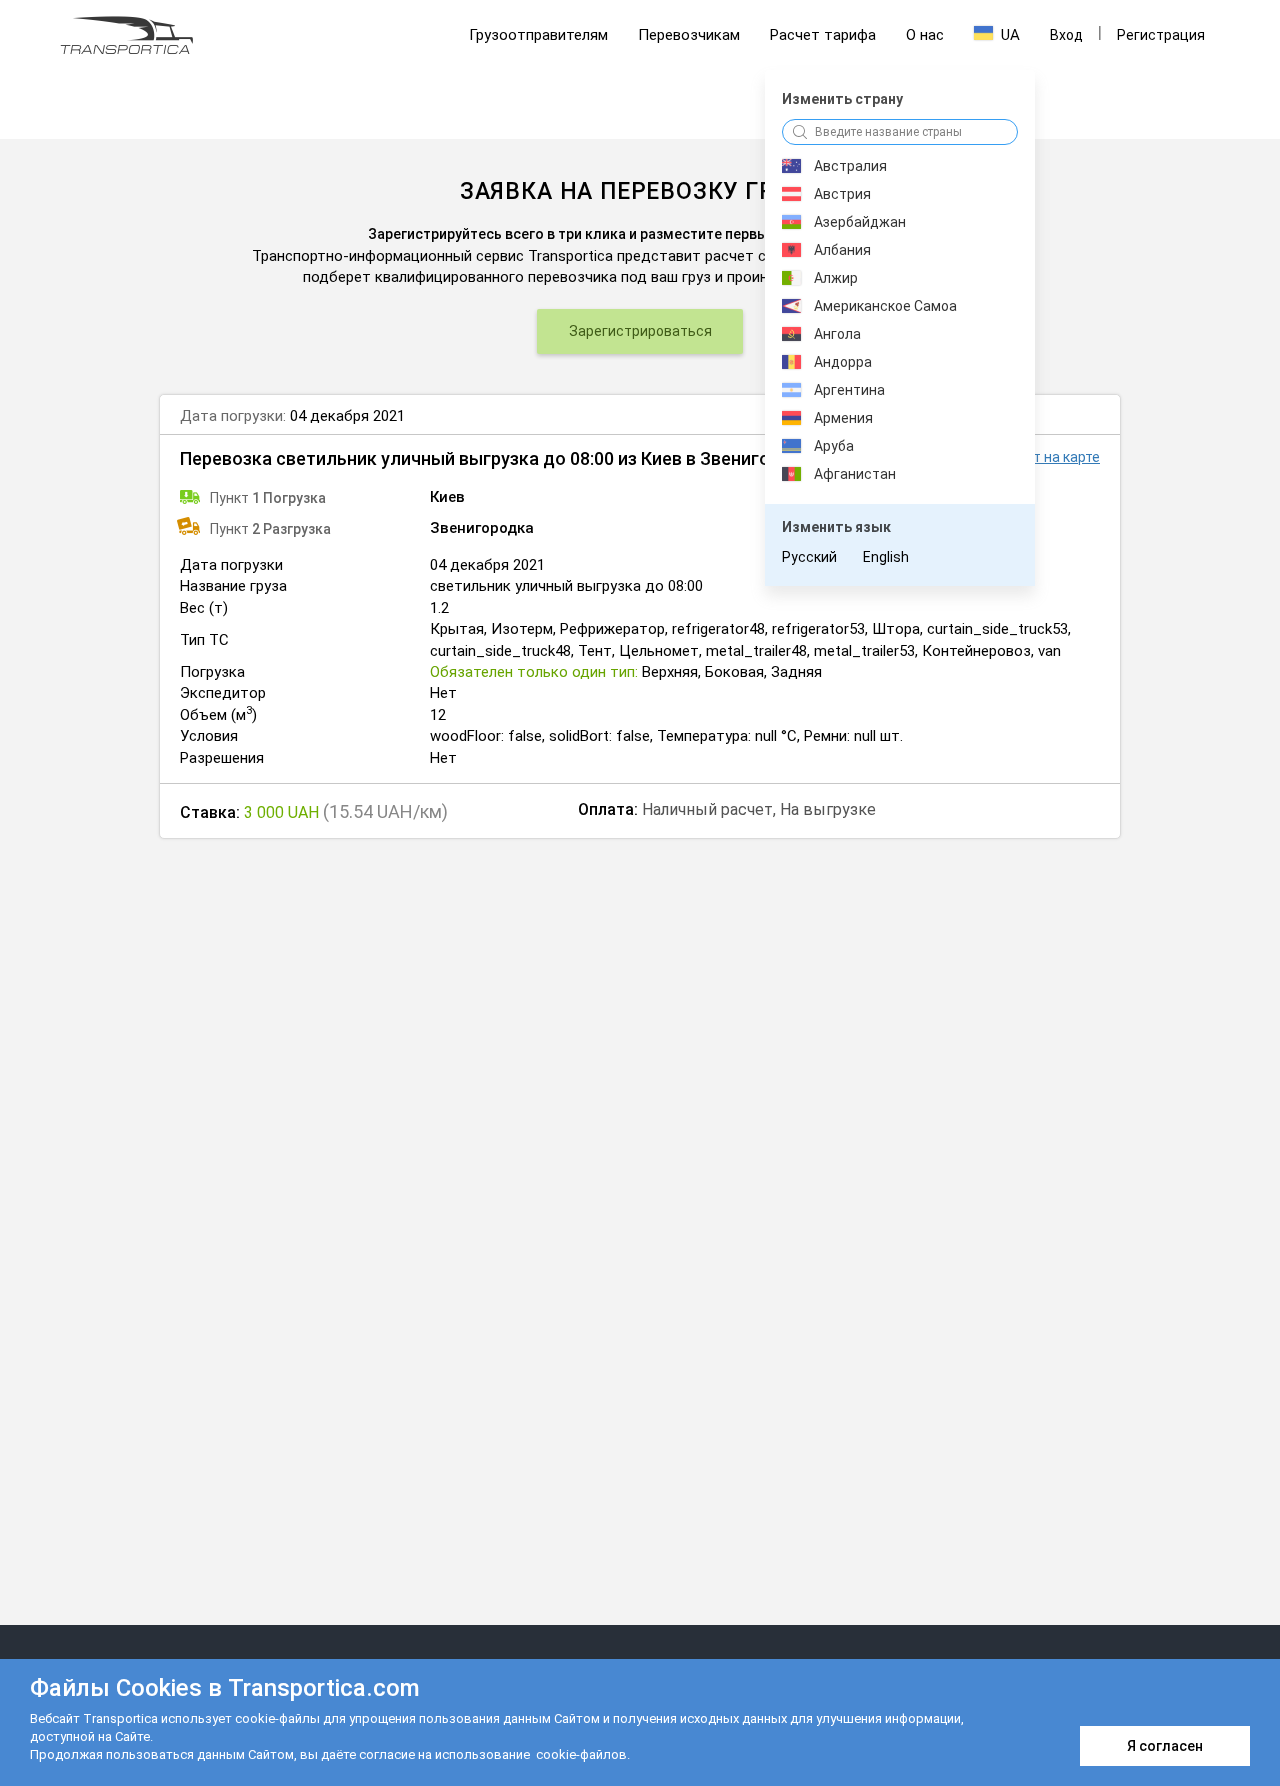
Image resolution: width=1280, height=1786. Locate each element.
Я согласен (1165, 1746)
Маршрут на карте (1039, 457)
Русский (809, 557)
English (886, 557)
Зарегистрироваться (640, 331)
